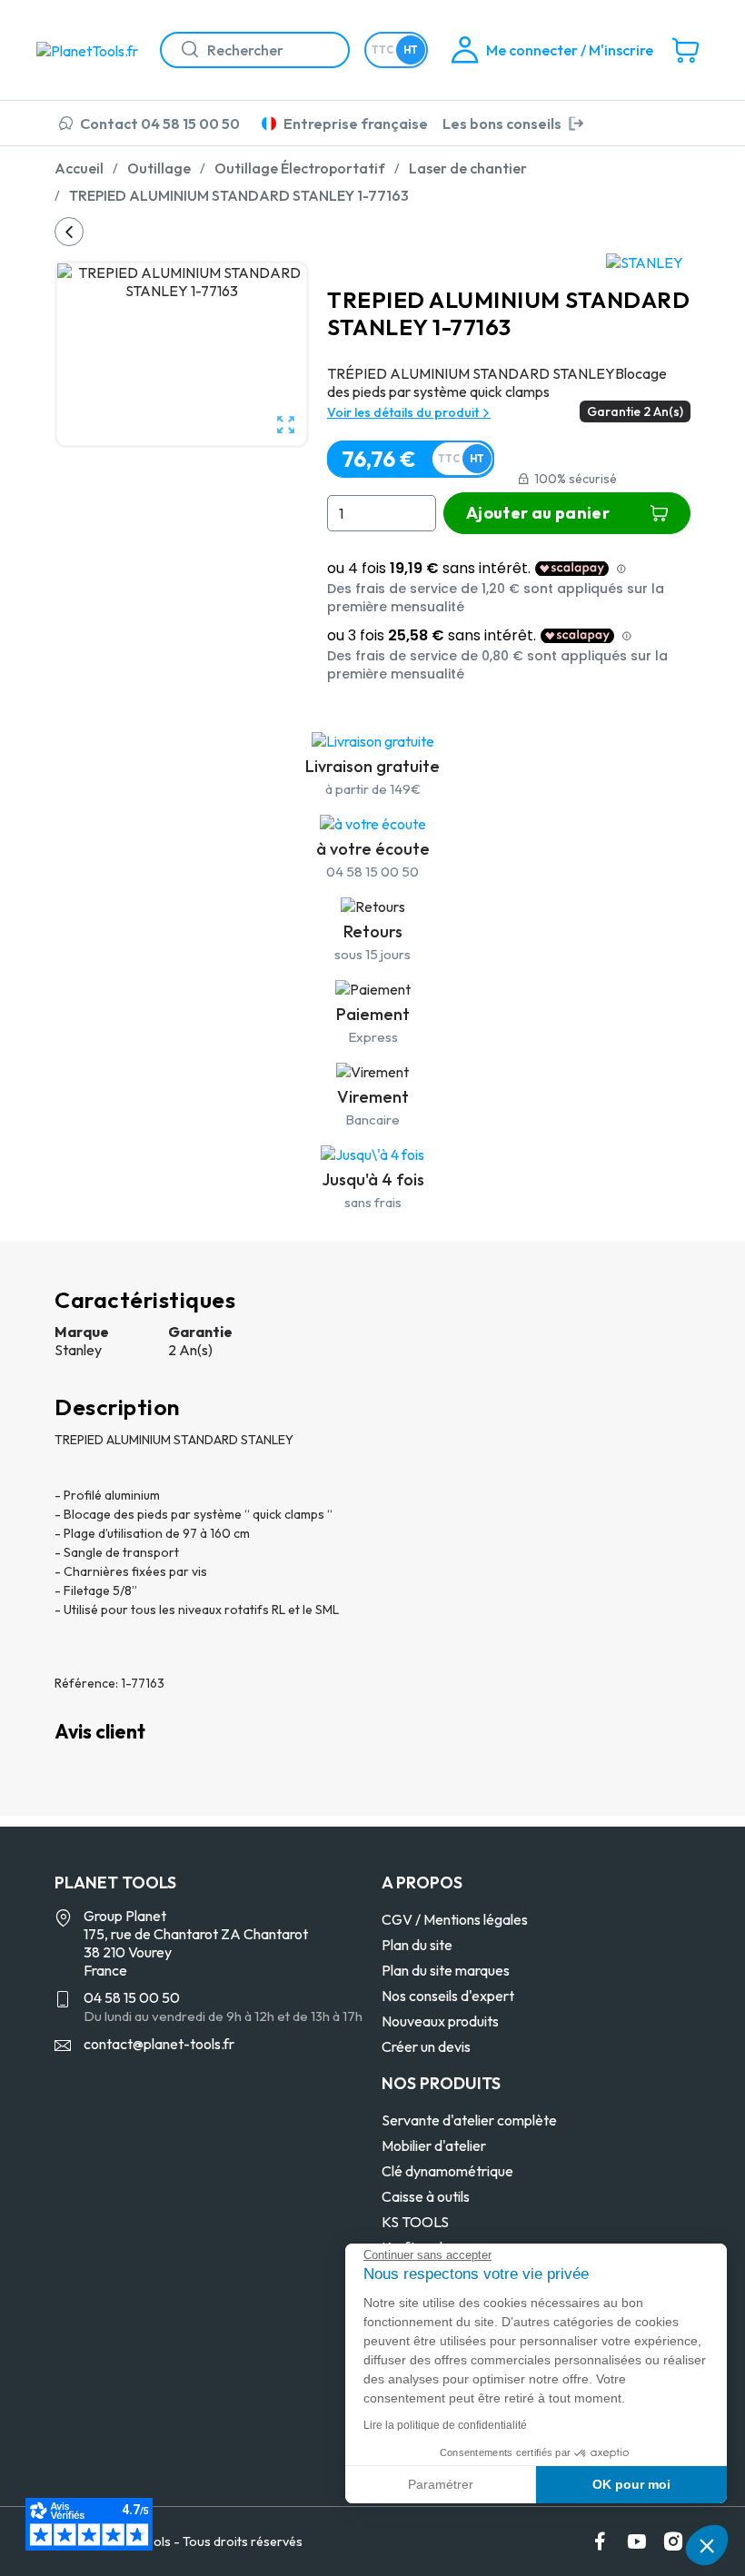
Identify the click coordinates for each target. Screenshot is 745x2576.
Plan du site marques (446, 1970)
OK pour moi (631, 2484)
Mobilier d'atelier (434, 2145)
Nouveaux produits (440, 2021)
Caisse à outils (426, 2196)
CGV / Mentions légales (455, 1919)
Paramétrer (441, 2484)
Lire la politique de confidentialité (445, 2425)
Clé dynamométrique (447, 2171)
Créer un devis (426, 2046)
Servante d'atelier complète (469, 2120)
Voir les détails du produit (404, 412)
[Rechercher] (183, 50)
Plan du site (417, 1945)
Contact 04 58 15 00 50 (160, 124)
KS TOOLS (415, 2222)
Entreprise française (356, 124)
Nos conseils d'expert (448, 1996)
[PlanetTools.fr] (91, 49)
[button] (707, 2545)
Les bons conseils (502, 124)
